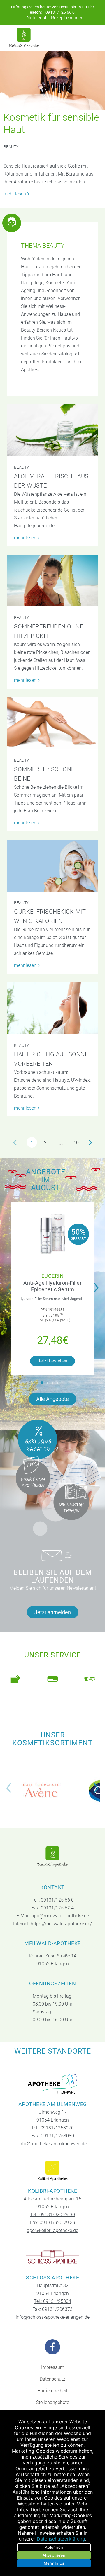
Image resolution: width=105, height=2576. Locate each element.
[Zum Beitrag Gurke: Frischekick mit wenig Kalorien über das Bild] (52, 866)
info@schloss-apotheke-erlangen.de (53, 2317)
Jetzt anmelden (53, 1612)
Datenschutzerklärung (61, 2539)
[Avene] (41, 1791)
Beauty (11, 147)
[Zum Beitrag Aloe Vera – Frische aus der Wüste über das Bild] (52, 430)
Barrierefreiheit (52, 2391)
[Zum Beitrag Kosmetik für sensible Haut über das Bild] (52, 80)
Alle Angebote (52, 1399)
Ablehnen (54, 2547)
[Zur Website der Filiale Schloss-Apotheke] (53, 2258)
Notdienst (36, 18)
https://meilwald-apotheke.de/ (61, 1924)
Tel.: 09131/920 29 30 (52, 2215)
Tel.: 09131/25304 (52, 2301)
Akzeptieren (54, 2555)
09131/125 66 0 (60, 12)
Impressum (53, 2367)
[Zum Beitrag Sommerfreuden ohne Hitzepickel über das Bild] (52, 581)
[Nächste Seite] (90, 1142)
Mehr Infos (54, 2563)
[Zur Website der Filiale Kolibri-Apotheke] (53, 2171)
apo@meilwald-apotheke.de (60, 1916)
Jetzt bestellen (52, 1361)
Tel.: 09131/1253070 (52, 2128)
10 (76, 1143)
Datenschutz (52, 2379)
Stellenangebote (53, 2402)
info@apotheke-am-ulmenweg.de (52, 2144)
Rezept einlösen (67, 18)
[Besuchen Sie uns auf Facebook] (52, 2347)
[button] (42, 1383)
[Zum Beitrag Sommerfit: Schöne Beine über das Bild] (52, 723)
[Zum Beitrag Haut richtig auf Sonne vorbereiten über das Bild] (52, 1008)
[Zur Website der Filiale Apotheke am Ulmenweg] (53, 2084)
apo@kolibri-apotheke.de (52, 2230)
